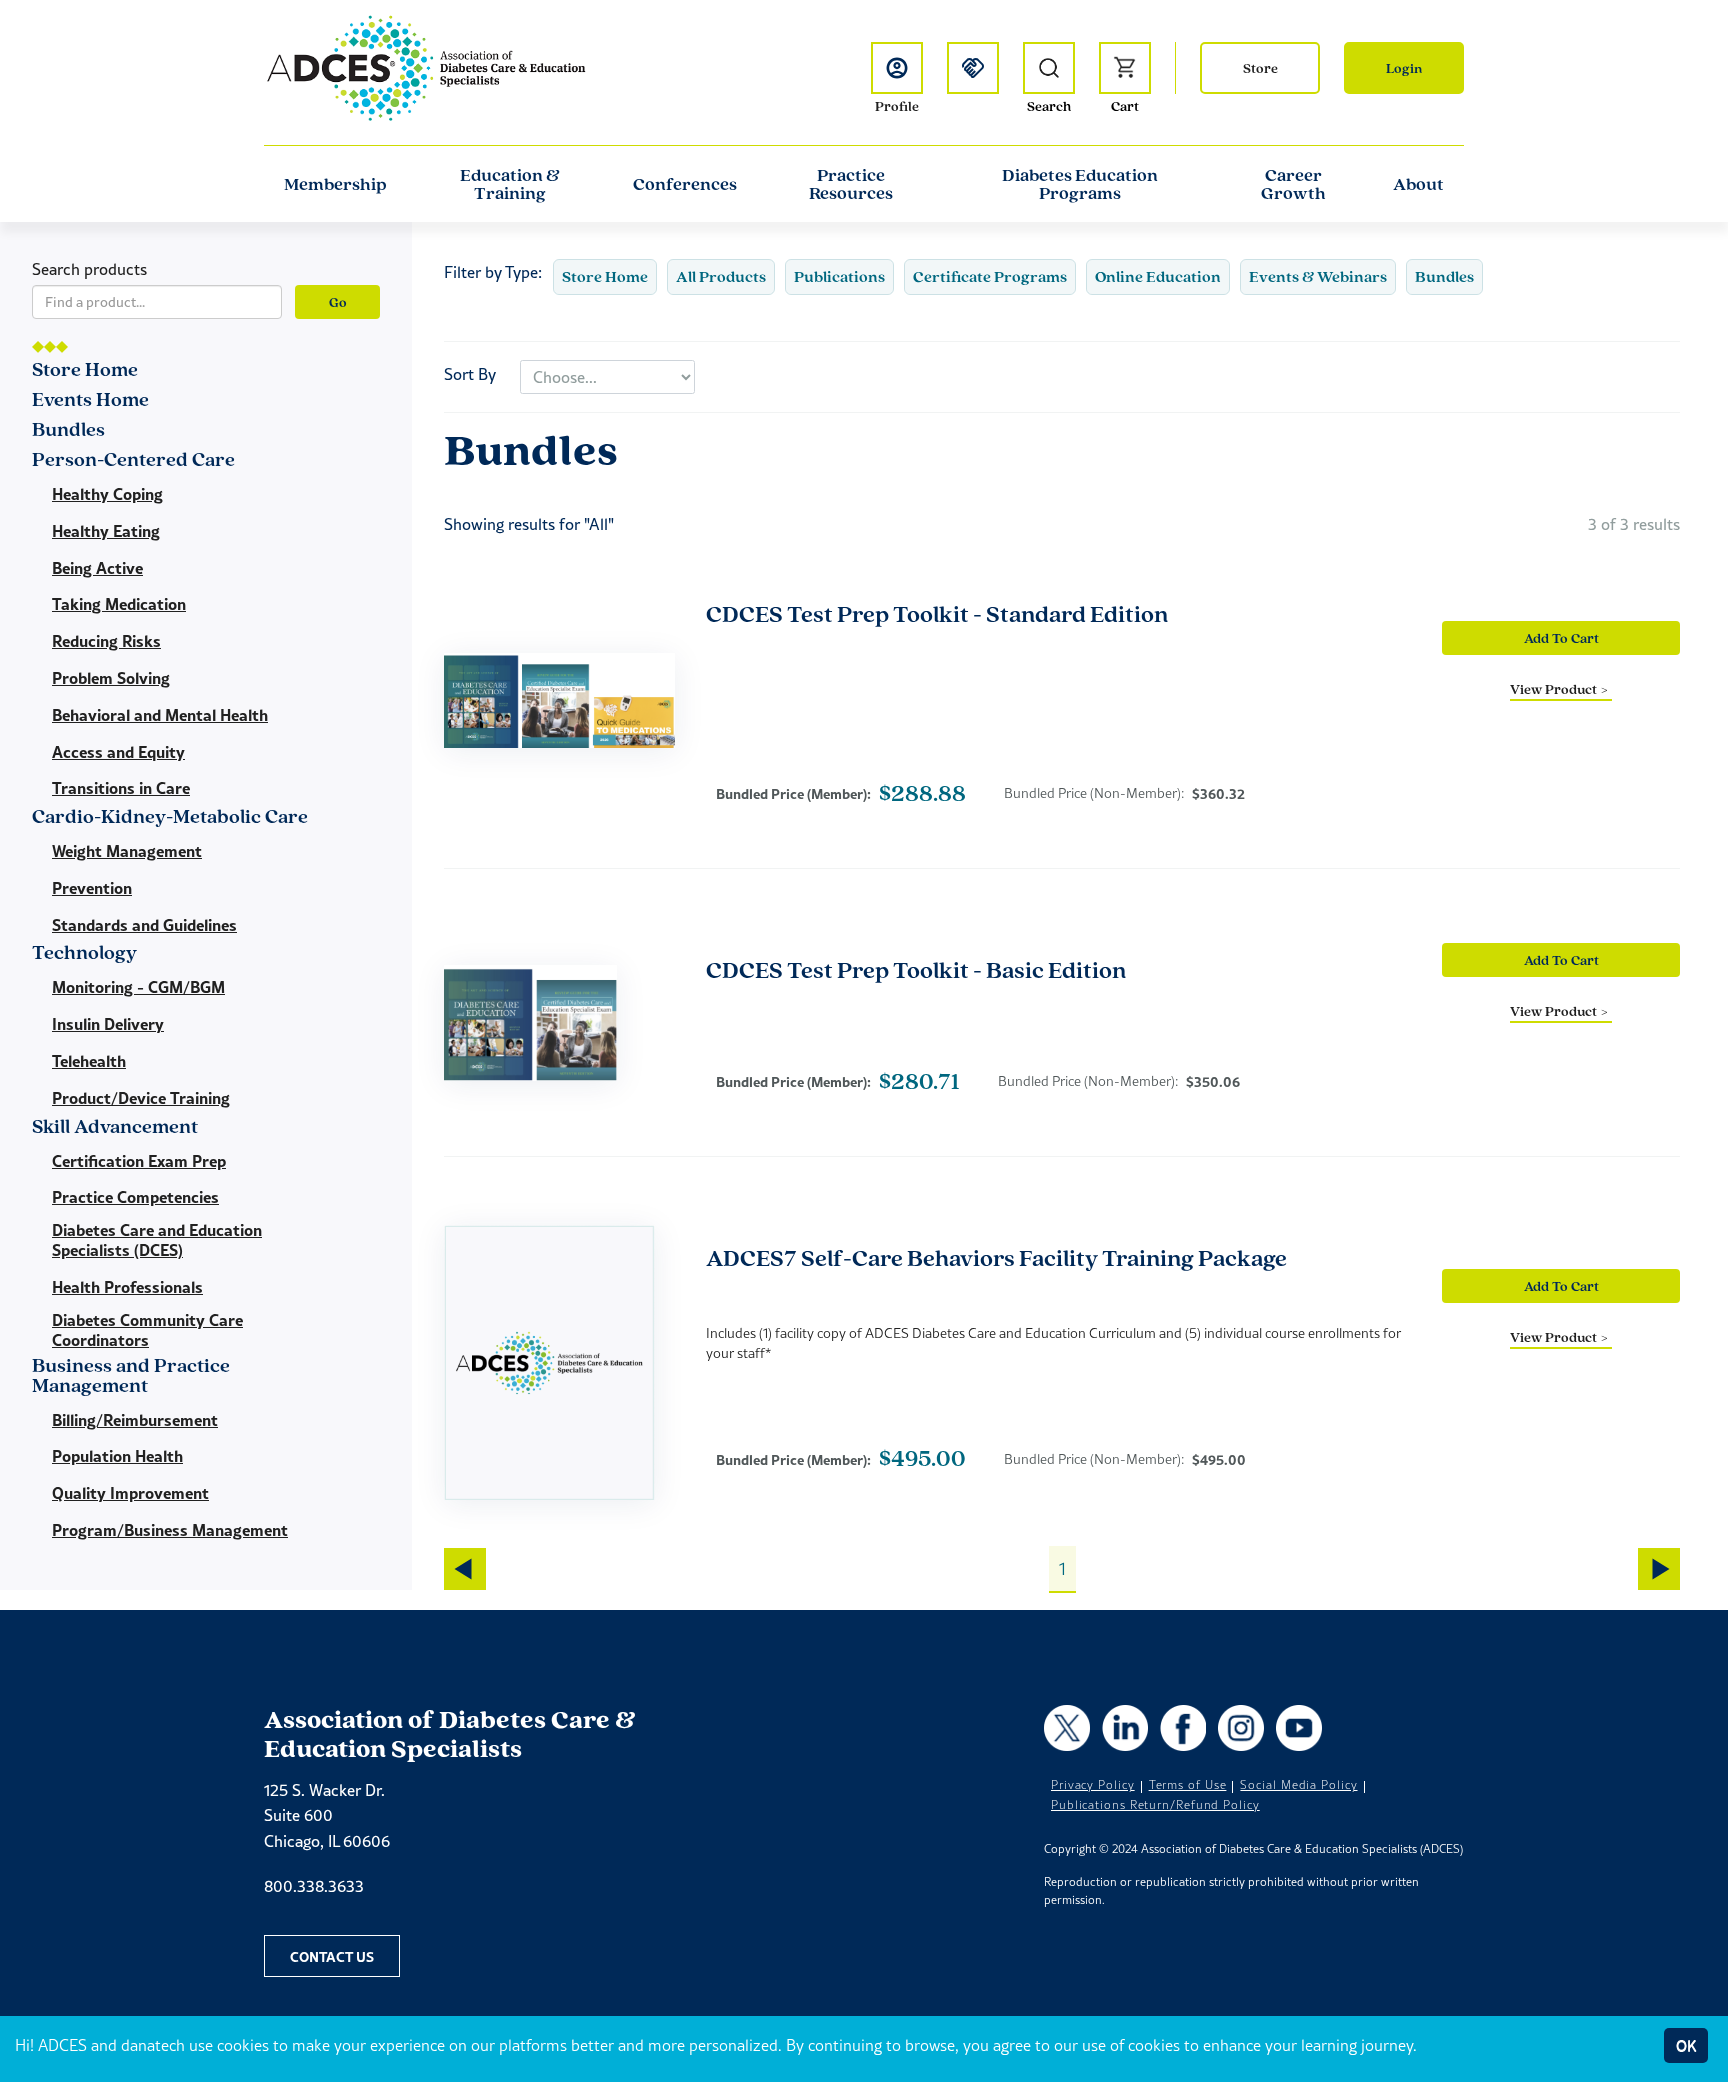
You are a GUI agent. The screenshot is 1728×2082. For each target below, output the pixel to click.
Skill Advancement (115, 1127)
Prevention (92, 888)
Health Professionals (127, 1287)
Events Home (90, 400)
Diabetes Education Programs (1080, 184)
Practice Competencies (135, 1197)
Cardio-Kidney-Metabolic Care (170, 817)
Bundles (1444, 276)
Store (1260, 68)
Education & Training (510, 184)
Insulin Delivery (108, 1024)
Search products (89, 269)
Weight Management (127, 851)
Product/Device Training (141, 1098)
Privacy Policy (1093, 1785)
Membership (335, 184)
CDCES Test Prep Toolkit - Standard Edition (937, 613)
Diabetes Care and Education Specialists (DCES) (157, 1240)
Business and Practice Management (131, 1376)
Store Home (605, 276)
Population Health (117, 1456)
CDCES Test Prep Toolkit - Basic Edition (916, 969)
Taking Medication (119, 604)
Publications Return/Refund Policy (1155, 1805)
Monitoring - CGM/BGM (138, 987)
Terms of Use (1188, 1785)
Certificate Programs (990, 276)
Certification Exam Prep (139, 1161)
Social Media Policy (1298, 1785)
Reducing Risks (106, 641)
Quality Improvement (130, 1493)
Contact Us (332, 1956)
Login (1404, 68)
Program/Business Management (170, 1530)
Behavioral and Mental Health (160, 715)
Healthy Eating (106, 531)
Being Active (97, 568)
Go (338, 302)
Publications (839, 276)
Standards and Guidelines (144, 925)
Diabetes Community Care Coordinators (147, 1330)
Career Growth (1293, 184)
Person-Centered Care (133, 460)
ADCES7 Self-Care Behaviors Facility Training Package (996, 1257)
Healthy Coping (107, 494)
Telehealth (89, 1061)
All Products (721, 276)
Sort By (470, 374)
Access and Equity (118, 752)
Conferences (685, 184)
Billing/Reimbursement (135, 1420)
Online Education (1158, 276)
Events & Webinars (1318, 276)
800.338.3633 (314, 1886)
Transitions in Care (121, 788)
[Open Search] (1049, 68)
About (1418, 184)
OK (1686, 2045)
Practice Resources (851, 184)
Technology (84, 953)
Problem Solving (111, 678)
